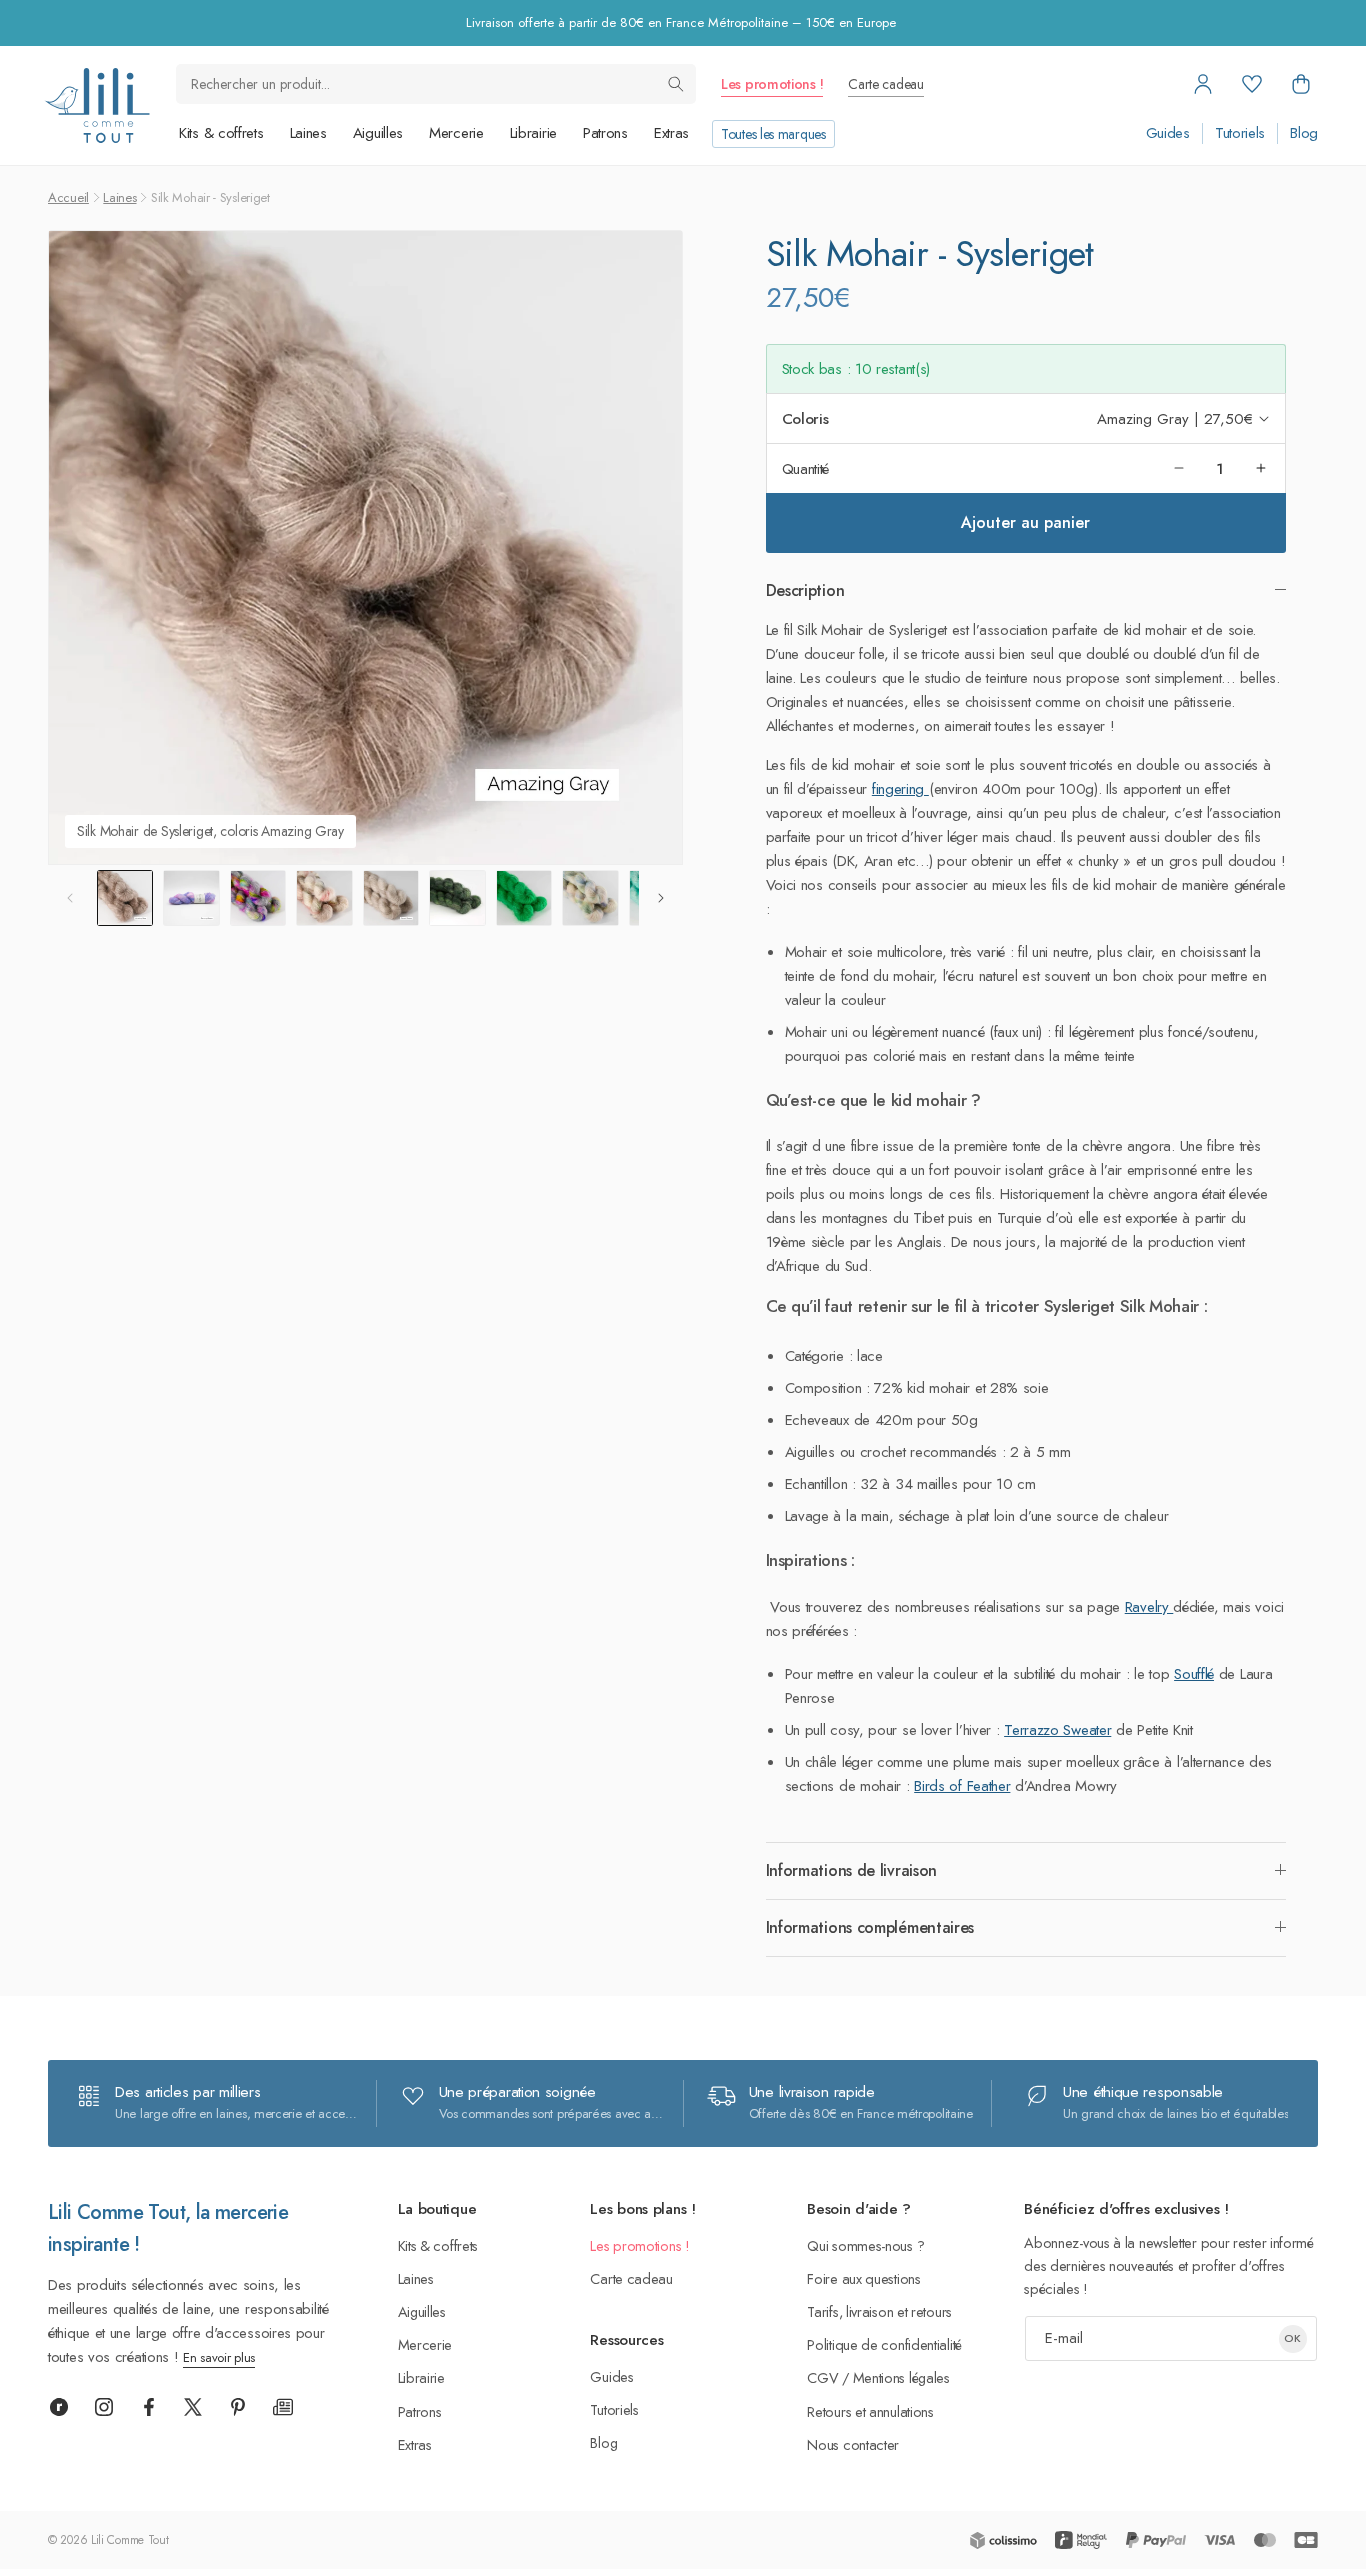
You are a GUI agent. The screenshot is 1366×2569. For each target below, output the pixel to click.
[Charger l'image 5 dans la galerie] (391, 898)
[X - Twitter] (193, 2407)
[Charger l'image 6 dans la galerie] (457, 898)
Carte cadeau (885, 84)
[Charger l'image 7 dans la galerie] (524, 898)
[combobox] (436, 84)
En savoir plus (219, 2357)
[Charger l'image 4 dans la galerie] (324, 898)
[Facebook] (149, 2407)
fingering (900, 789)
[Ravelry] (59, 2407)
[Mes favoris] (1252, 84)
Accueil (68, 197)
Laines (308, 133)
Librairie (533, 133)
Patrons (605, 133)
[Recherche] (676, 84)
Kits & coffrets (221, 133)
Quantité (806, 468)
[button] (1301, 84)
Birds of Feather (962, 1786)
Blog (1304, 133)
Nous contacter (853, 2444)
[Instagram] (104, 2407)
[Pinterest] (238, 2407)
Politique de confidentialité (884, 2344)
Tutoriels (1240, 133)
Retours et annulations (870, 2411)
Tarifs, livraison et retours (879, 2311)
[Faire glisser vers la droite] (661, 898)
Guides (1168, 133)
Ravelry (1149, 1607)
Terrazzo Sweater (1057, 1730)
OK (1292, 2338)
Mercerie (456, 133)
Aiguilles (378, 133)
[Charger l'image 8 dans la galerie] (590, 898)
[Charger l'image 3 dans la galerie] (258, 898)
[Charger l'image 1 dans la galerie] (125, 898)
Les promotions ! (772, 84)
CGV (822, 2377)
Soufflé (1194, 1674)
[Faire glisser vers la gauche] (70, 898)
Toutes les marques (773, 134)
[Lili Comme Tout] (97, 105)
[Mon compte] (1203, 84)
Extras (671, 133)
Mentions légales (901, 2377)
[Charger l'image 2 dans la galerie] (191, 898)
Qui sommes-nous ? (865, 2245)
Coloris (805, 418)
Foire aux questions (863, 2278)
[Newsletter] (283, 2407)
